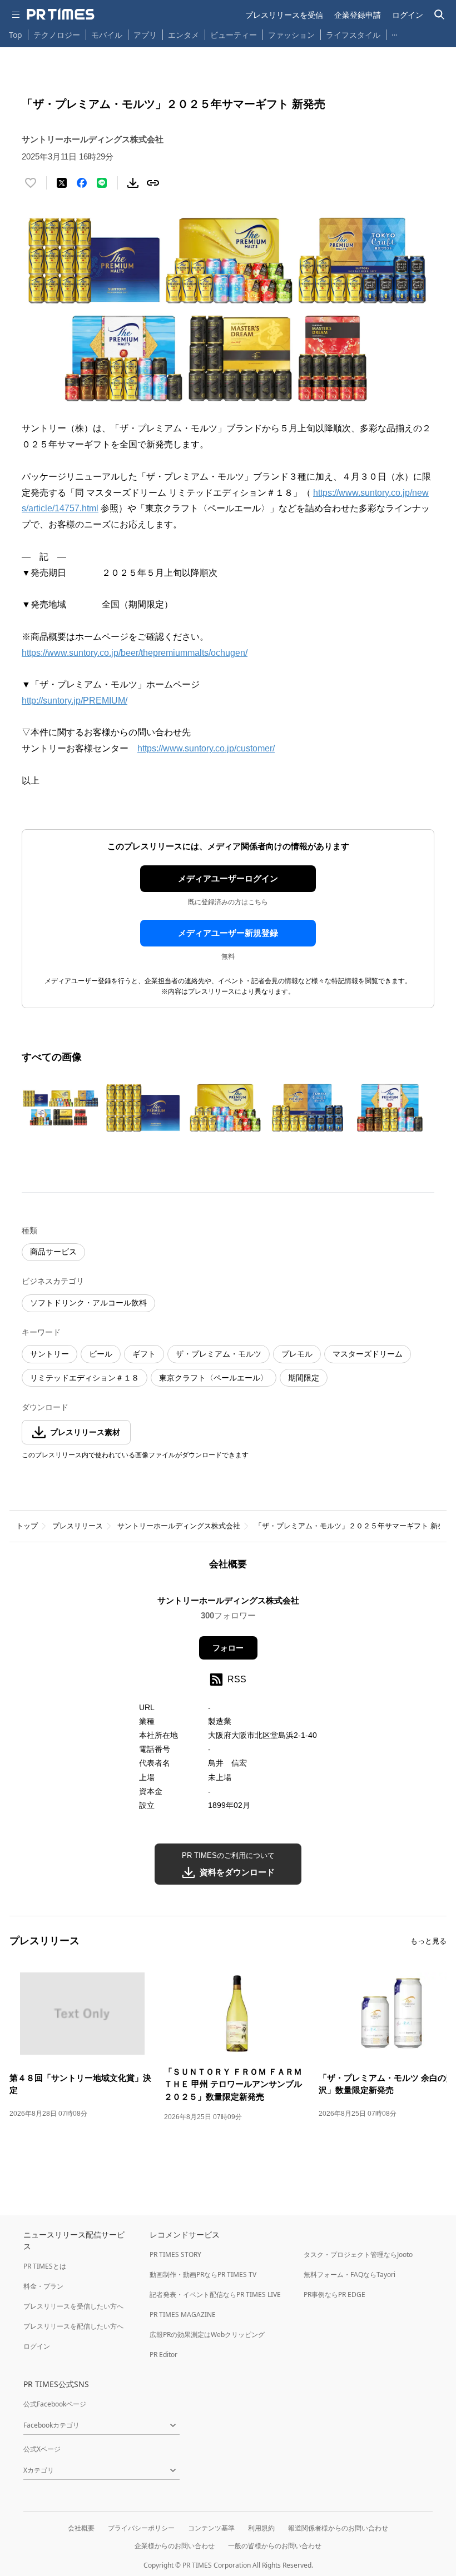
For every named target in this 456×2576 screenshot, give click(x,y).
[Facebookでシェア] (82, 183)
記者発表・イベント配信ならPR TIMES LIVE (215, 2295)
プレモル (297, 1354)
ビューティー (234, 35)
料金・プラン (43, 2286)
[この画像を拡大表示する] (61, 1108)
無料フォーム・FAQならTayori (350, 2274)
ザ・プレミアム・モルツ (219, 1354)
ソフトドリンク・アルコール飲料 (88, 1303)
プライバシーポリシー (141, 2528)
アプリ (145, 35)
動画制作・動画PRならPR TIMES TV (203, 2274)
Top (16, 35)
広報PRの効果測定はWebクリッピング (207, 2335)
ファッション (291, 35)
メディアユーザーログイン (228, 878)
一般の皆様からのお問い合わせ (275, 2546)
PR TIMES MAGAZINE (183, 2315)
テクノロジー (57, 35)
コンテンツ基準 (211, 2528)
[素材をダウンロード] (133, 183)
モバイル (107, 35)
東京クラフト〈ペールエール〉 (214, 1378)
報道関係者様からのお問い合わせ (338, 2528)
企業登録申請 (358, 15)
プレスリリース (78, 1526)
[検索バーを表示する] (440, 15)
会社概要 (81, 2528)
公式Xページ (42, 2449)
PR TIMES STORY (175, 2254)
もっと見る (428, 1941)
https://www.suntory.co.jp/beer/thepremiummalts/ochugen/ (135, 653)
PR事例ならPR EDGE (334, 2295)
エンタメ (184, 35)
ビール (101, 1354)
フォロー (228, 1648)
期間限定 (304, 1378)
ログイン (408, 15)
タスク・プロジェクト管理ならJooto (358, 2254)
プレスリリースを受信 (284, 15)
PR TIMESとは (45, 2266)
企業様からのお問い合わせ (175, 2546)
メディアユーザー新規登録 (228, 933)
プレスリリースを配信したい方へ (73, 2326)
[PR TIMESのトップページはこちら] (61, 14)
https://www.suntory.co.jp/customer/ (206, 748)
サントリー (49, 1354)
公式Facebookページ (55, 2404)
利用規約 (261, 2528)
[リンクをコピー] (153, 183)
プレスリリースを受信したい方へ (73, 2306)
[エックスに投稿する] (62, 183)
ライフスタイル (353, 35)
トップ (27, 1526)
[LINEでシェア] (102, 183)
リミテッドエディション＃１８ (85, 1378)
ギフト (144, 1354)
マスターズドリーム (368, 1354)
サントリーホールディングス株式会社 (179, 1526)
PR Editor (163, 2355)
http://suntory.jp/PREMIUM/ (75, 701)
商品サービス (53, 1252)
